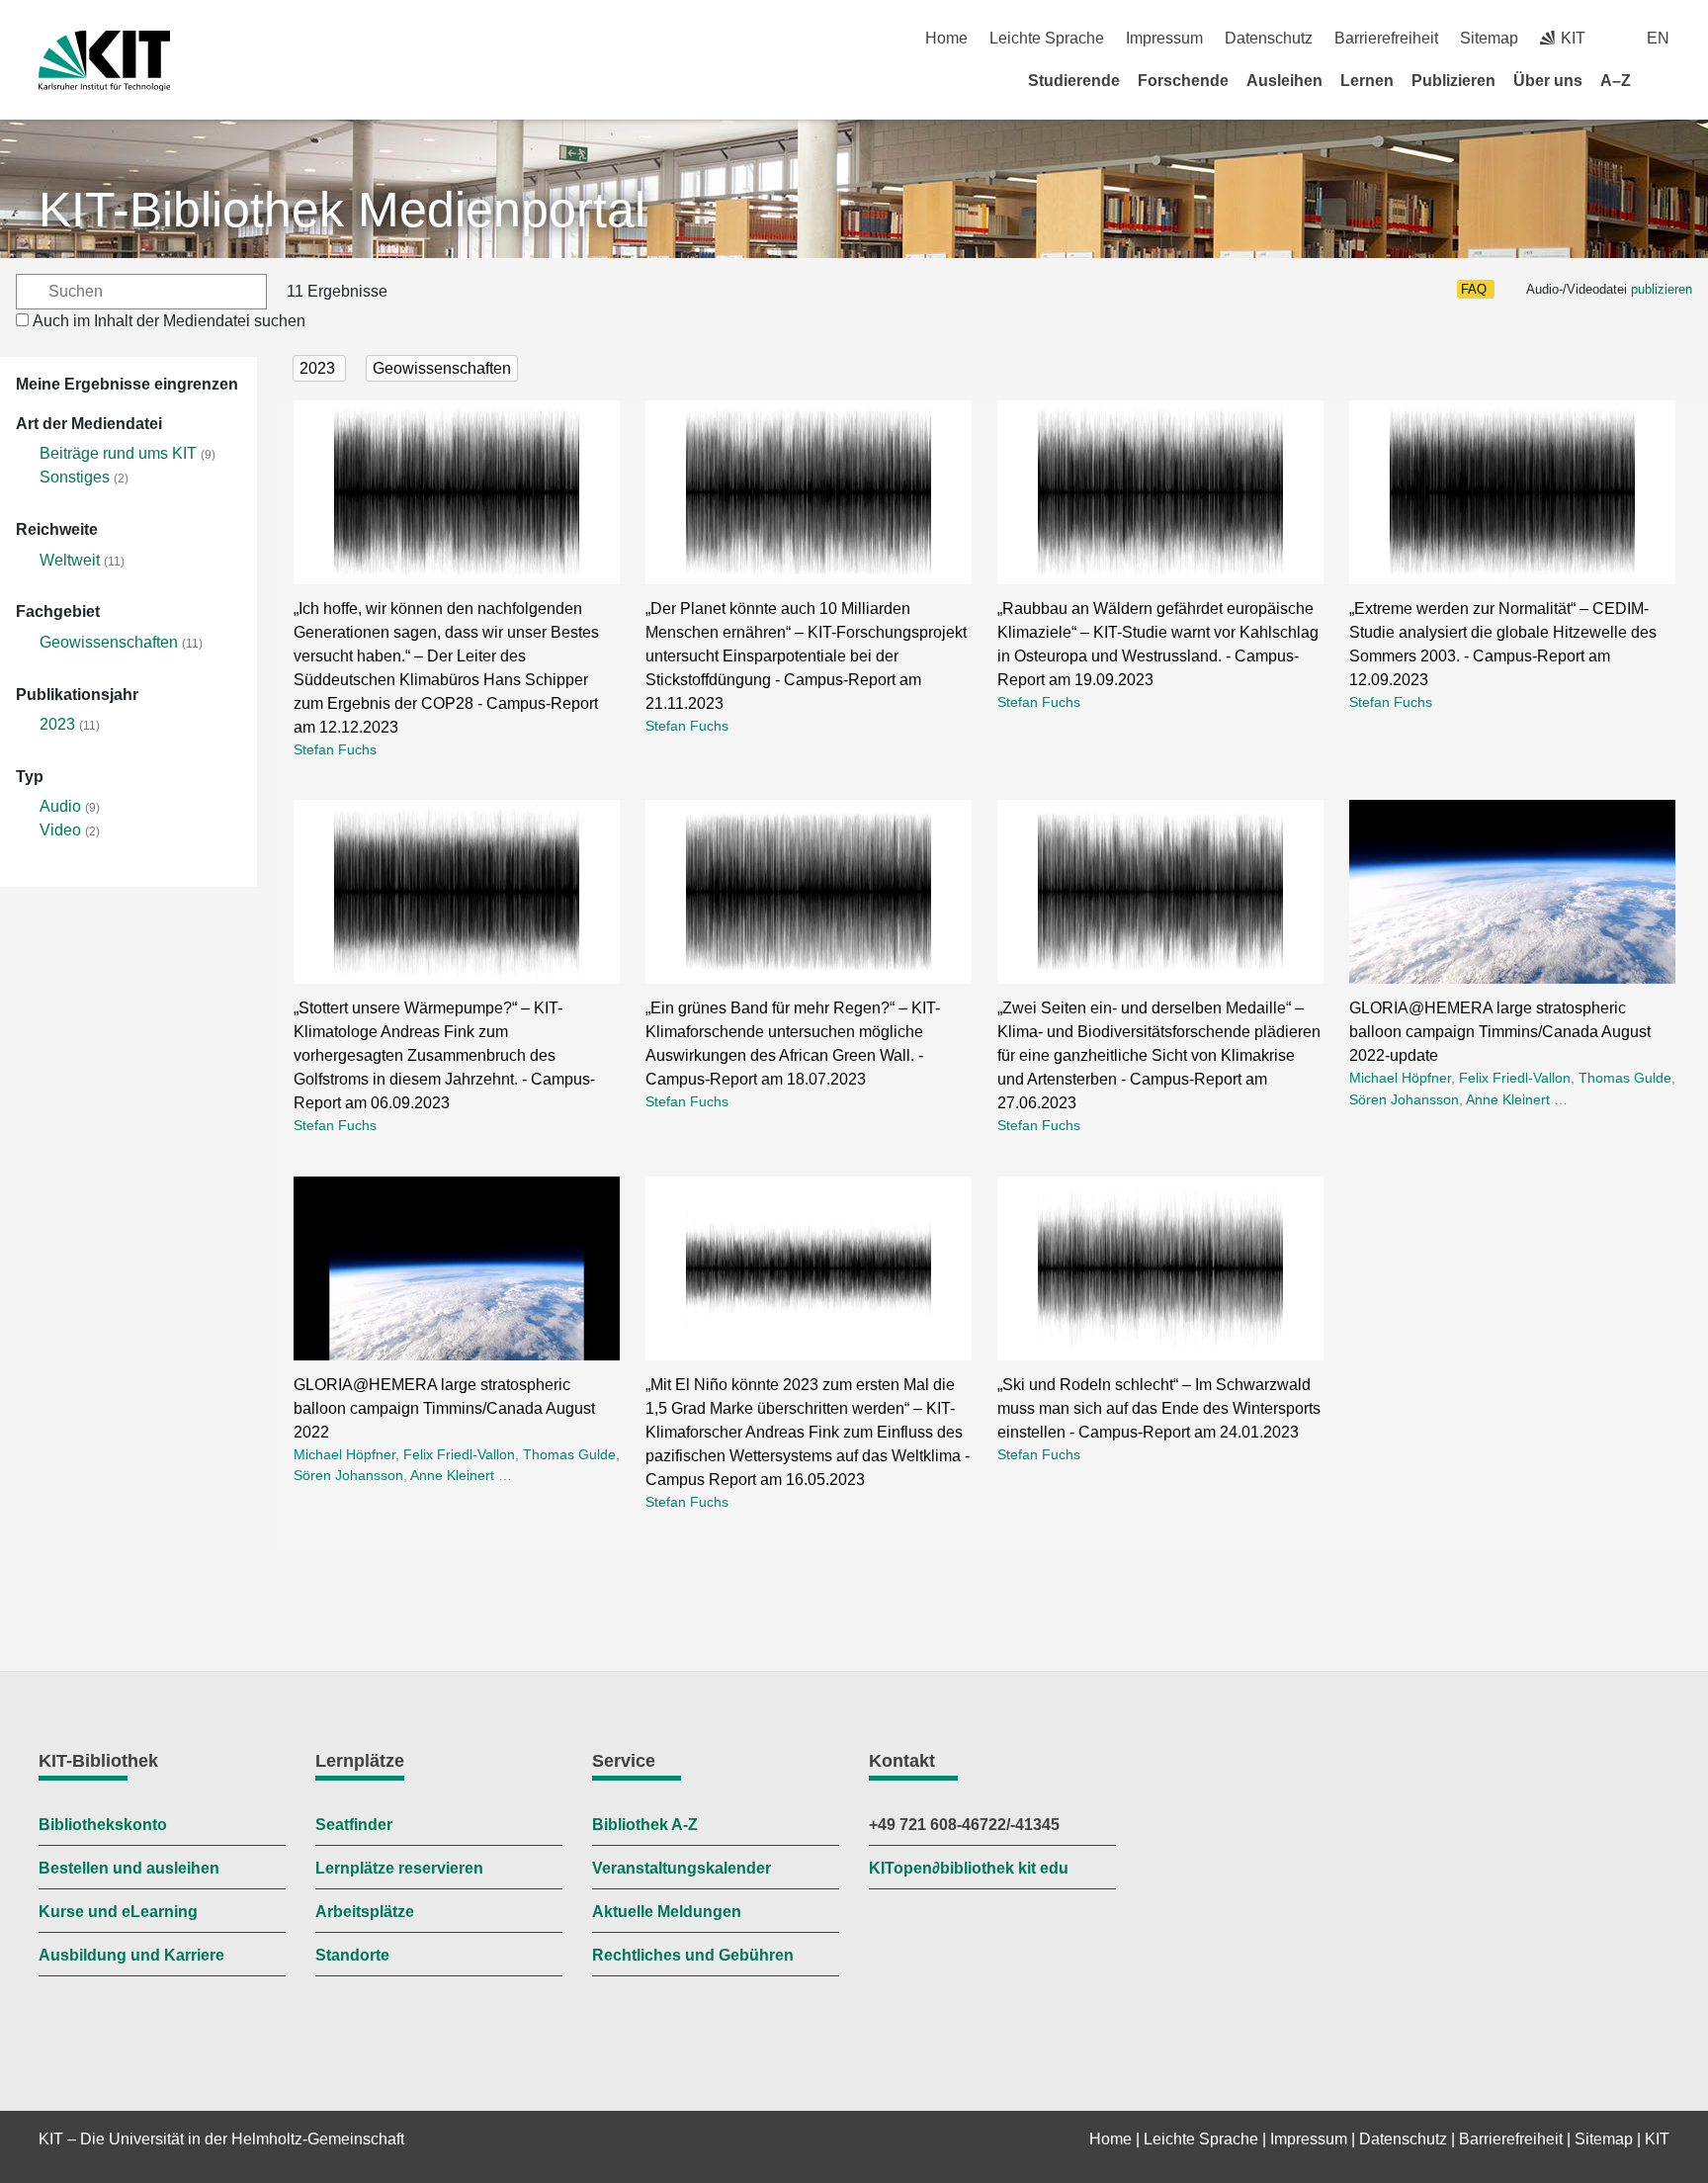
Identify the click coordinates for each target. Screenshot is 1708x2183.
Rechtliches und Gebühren (693, 1955)
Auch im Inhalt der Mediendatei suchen (169, 321)
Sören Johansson (1404, 1099)
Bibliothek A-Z (645, 1825)
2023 (57, 724)
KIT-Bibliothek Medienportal (342, 210)
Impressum (1164, 38)
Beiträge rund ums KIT (118, 453)
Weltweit (70, 560)
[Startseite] (1663, 80)
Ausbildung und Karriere (131, 1955)
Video (60, 830)
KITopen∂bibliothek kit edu (969, 1868)
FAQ (1474, 289)
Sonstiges (75, 477)
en (1658, 38)
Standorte (352, 1955)
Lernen (1367, 81)
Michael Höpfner (1400, 1078)
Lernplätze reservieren (399, 1868)
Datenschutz (1269, 38)
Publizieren (1453, 81)
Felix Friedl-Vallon (1515, 1078)
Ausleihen (1284, 81)
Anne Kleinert (1508, 1099)
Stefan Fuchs (335, 749)
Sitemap (1489, 38)
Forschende (1183, 81)
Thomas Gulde (1625, 1078)
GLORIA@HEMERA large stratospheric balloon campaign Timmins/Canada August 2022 (444, 1408)
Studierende (1074, 81)
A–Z (1616, 81)
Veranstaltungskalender (682, 1868)
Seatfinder (354, 1825)
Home (946, 38)
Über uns (1548, 81)
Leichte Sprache (1047, 38)
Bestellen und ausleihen (129, 1868)
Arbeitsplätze (365, 1912)
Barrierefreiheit (1386, 38)
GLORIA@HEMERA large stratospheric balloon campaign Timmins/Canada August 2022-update (1500, 1032)
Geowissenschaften (109, 642)
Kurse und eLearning (118, 1912)
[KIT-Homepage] (104, 61)
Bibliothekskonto (103, 1825)
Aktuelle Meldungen (667, 1912)
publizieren (1662, 289)
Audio (60, 806)
